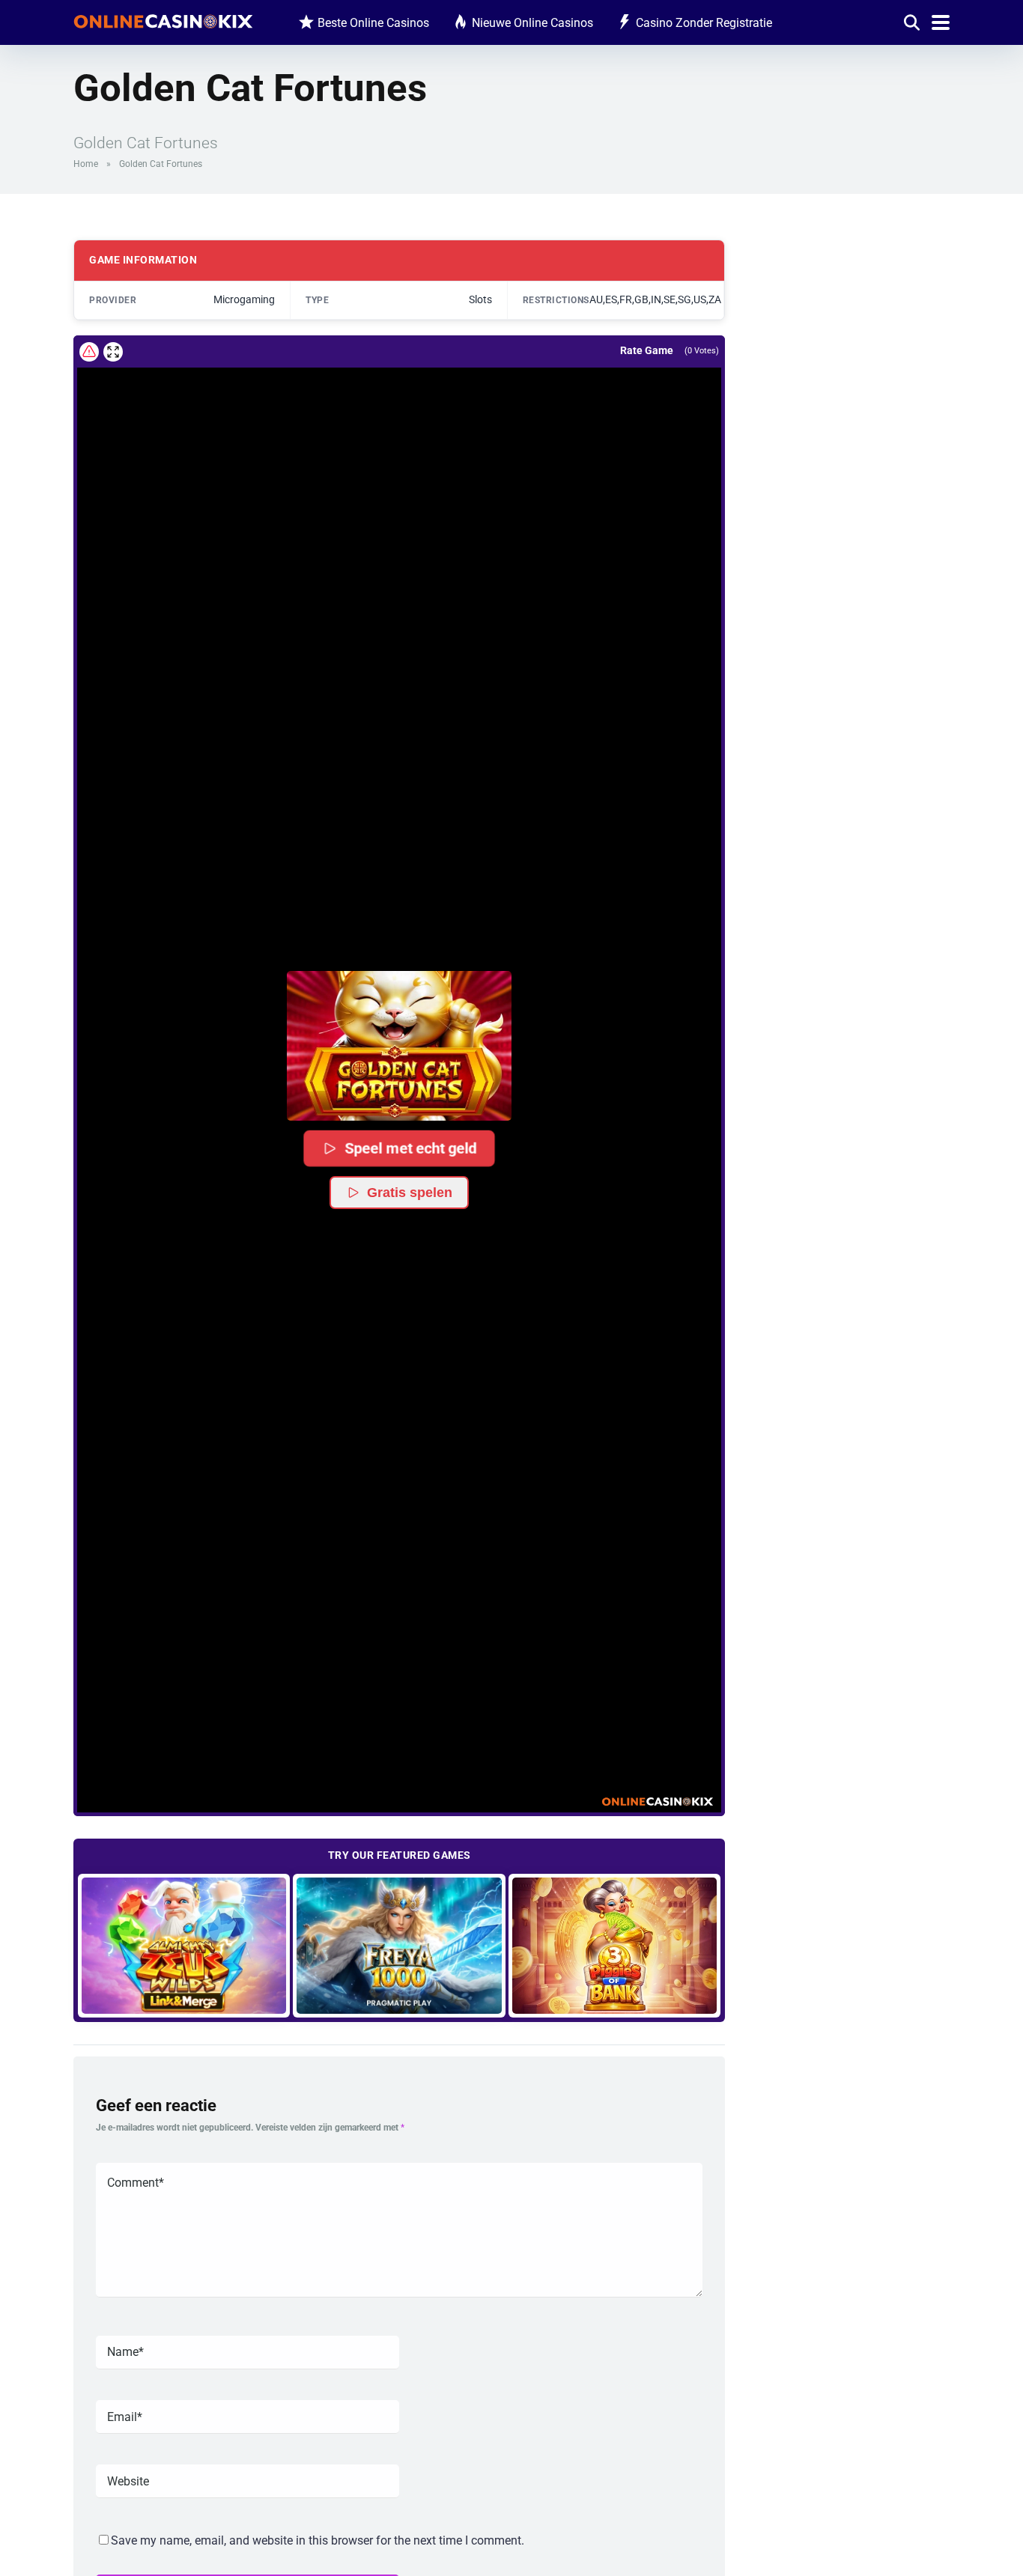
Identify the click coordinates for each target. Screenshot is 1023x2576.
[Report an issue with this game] (89, 352)
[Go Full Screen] (113, 352)
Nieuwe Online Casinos (532, 23)
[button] (399, 1046)
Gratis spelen (410, 1193)
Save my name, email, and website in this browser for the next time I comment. (318, 2540)
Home (86, 164)
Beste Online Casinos (373, 23)
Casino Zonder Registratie (704, 23)
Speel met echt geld (411, 1148)
